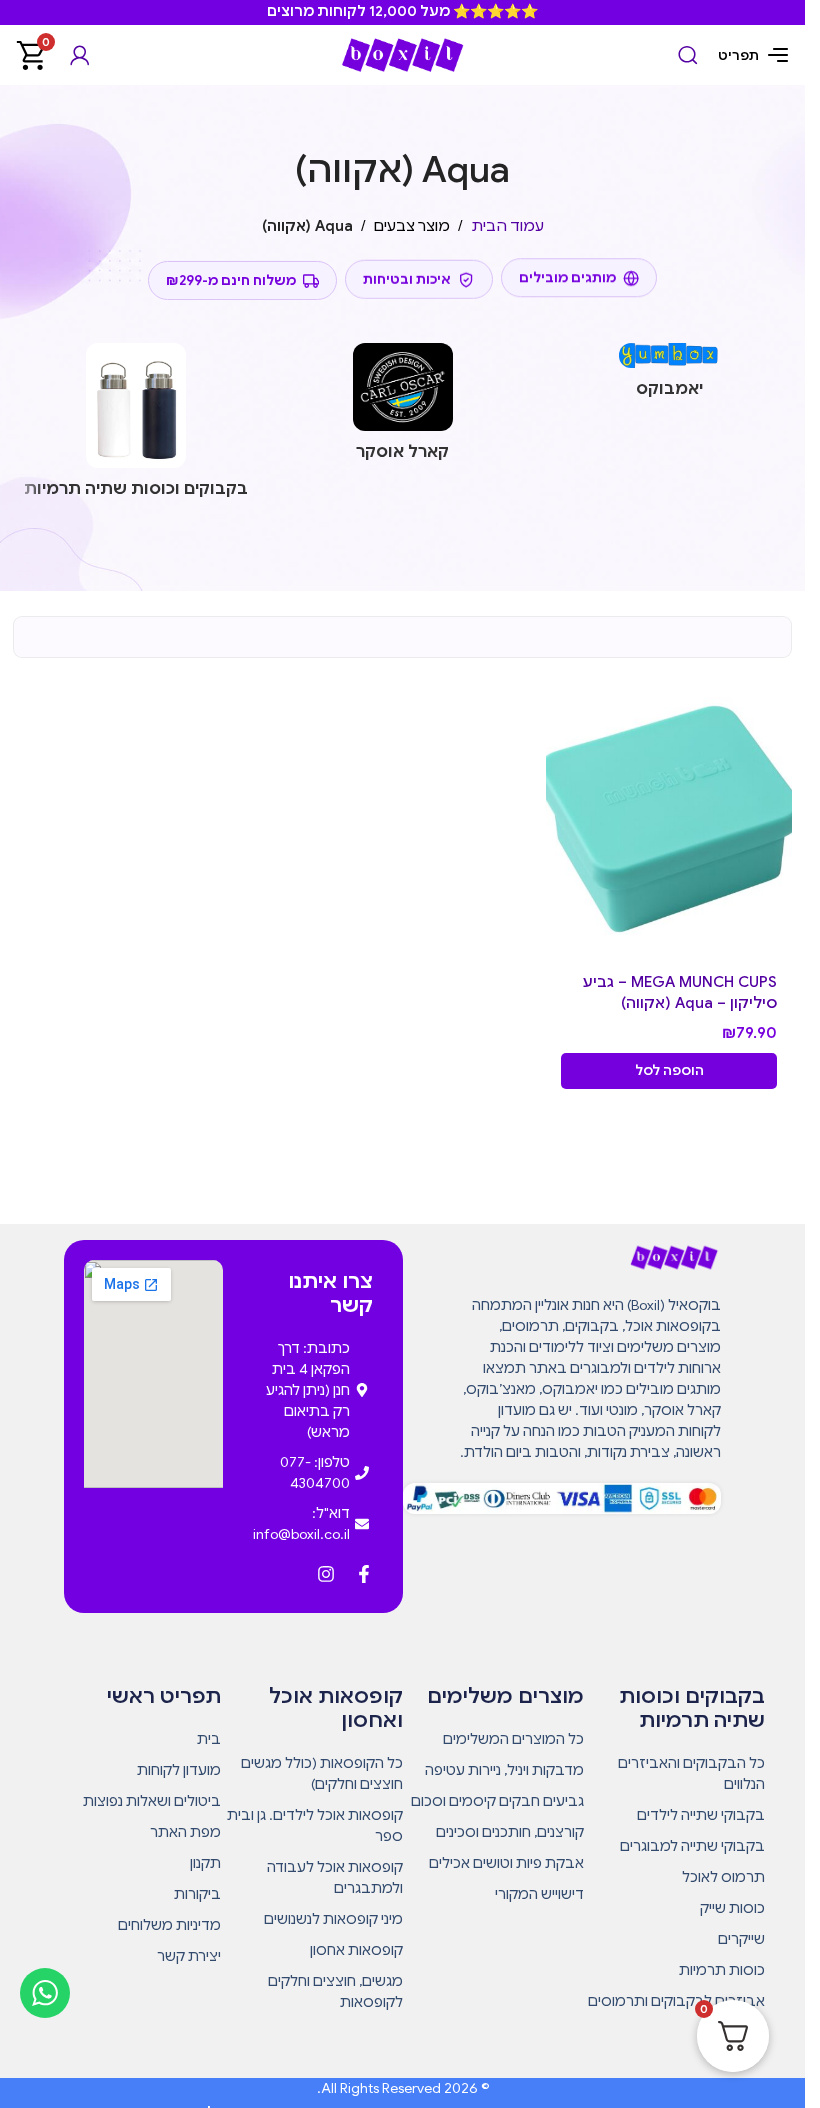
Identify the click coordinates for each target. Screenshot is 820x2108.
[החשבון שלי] (80, 55)
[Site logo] (403, 54)
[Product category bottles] (136, 427)
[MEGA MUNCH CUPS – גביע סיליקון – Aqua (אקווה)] (669, 819)
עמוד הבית (507, 226)
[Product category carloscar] (402, 408)
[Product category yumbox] (669, 376)
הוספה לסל (669, 1070)
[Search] (688, 55)
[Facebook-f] (364, 1574)
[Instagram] (326, 1574)
